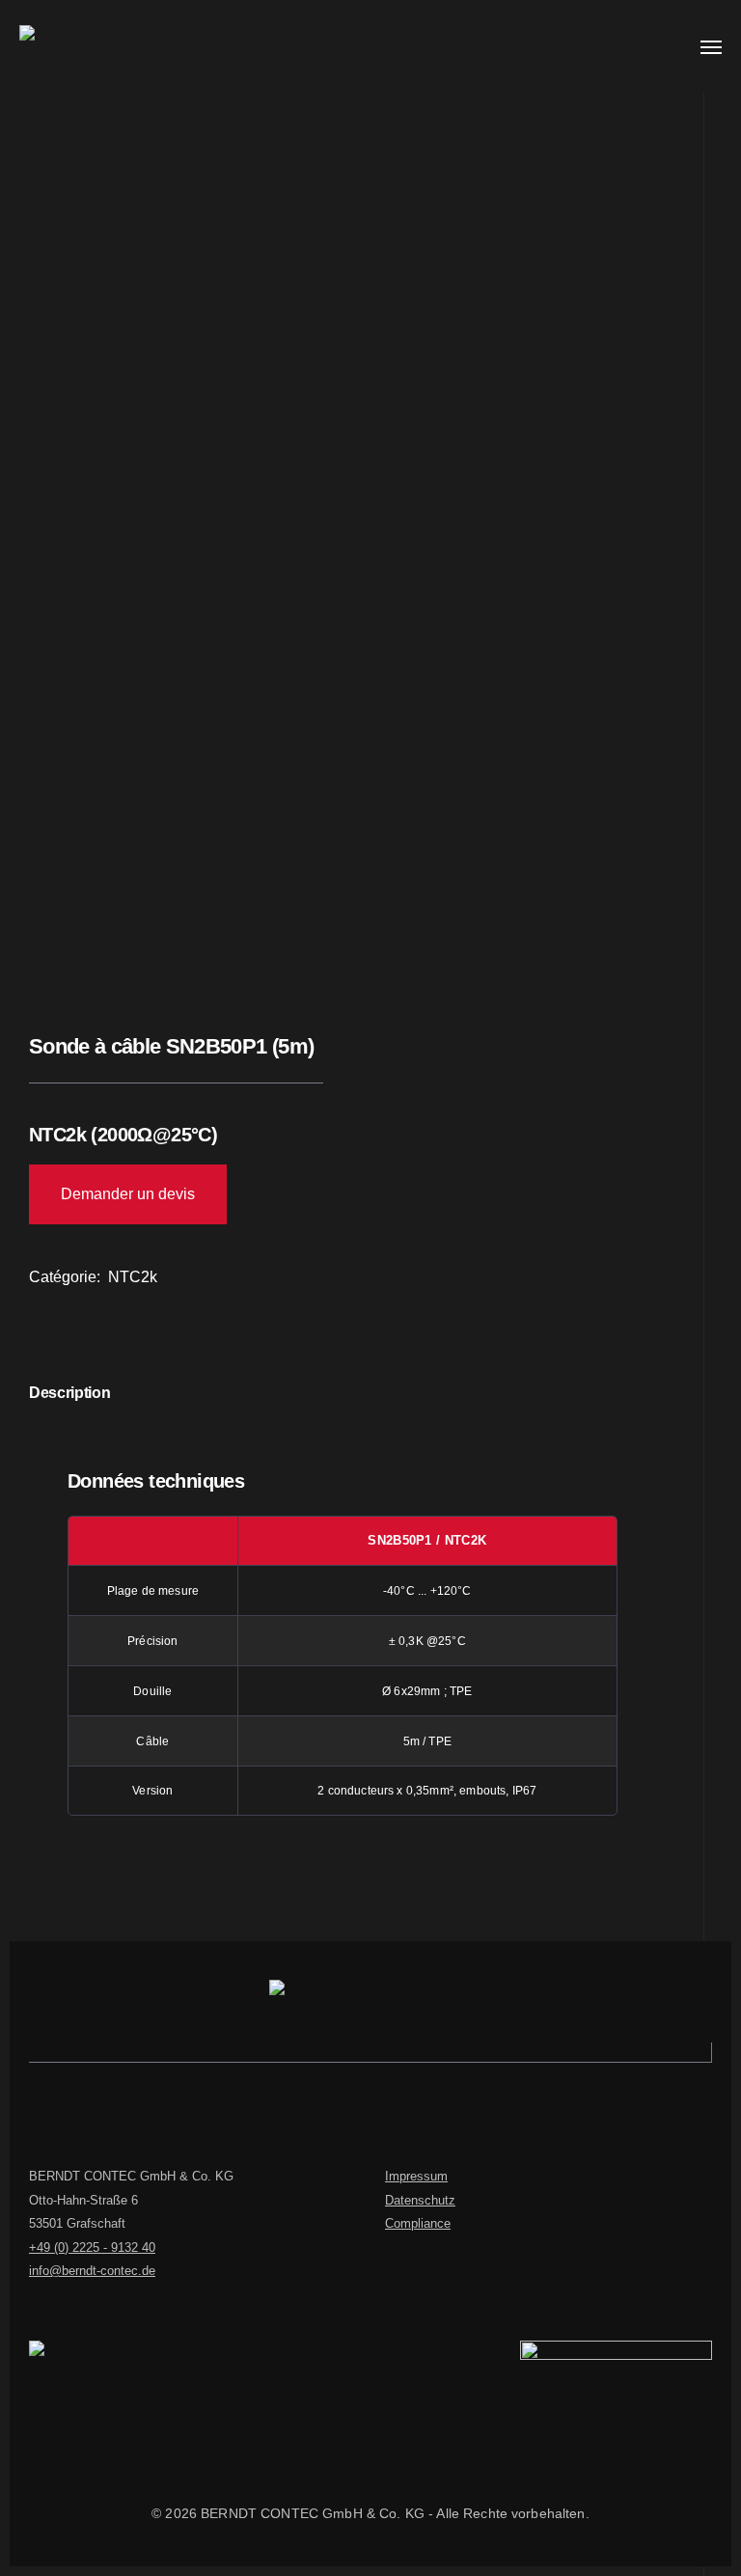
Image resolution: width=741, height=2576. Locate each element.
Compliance (418, 2223)
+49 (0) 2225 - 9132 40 (92, 2247)
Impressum (416, 2176)
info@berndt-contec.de (92, 2271)
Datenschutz (420, 2200)
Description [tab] (70, 1393)
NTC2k (133, 1277)
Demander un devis (128, 1194)
